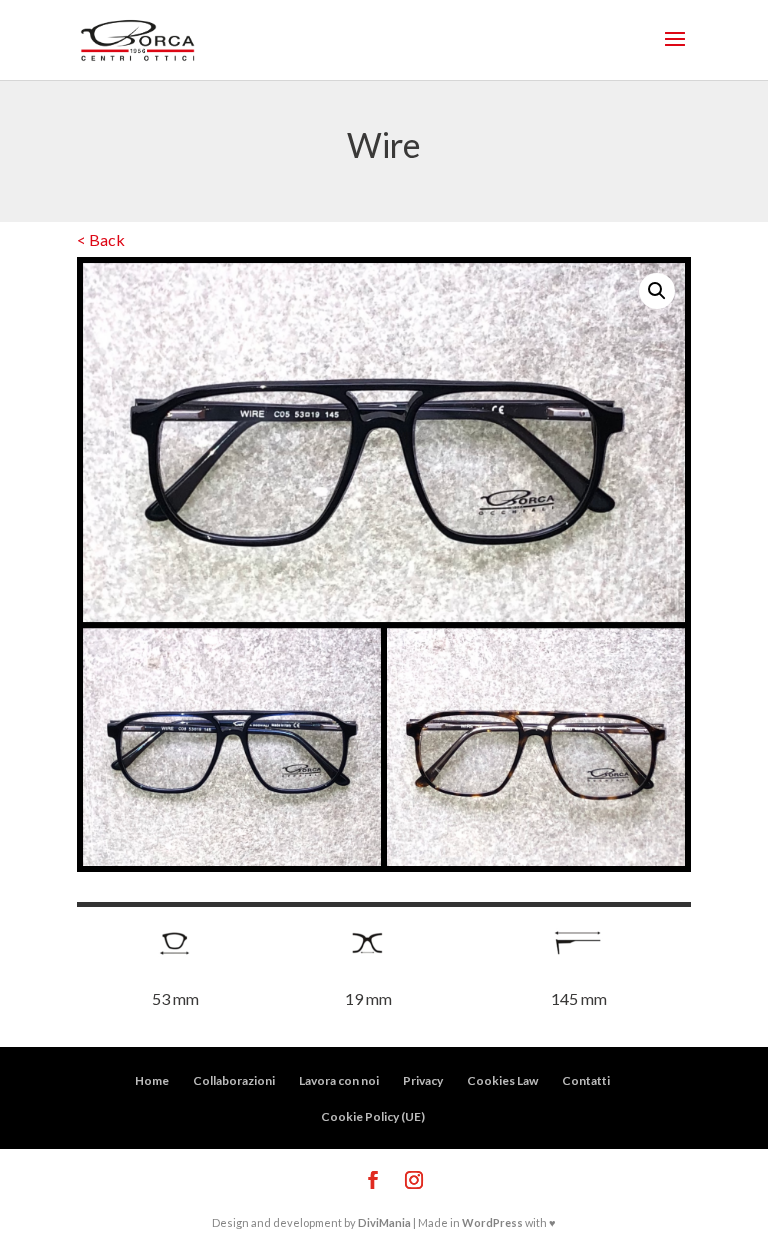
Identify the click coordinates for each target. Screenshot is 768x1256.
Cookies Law (502, 1080)
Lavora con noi (339, 1080)
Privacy (423, 1080)
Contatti (586, 1080)
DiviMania (384, 1222)
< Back (101, 239)
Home (152, 1080)
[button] (657, 291)
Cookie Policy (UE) (373, 1116)
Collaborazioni (234, 1080)
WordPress (492, 1222)
